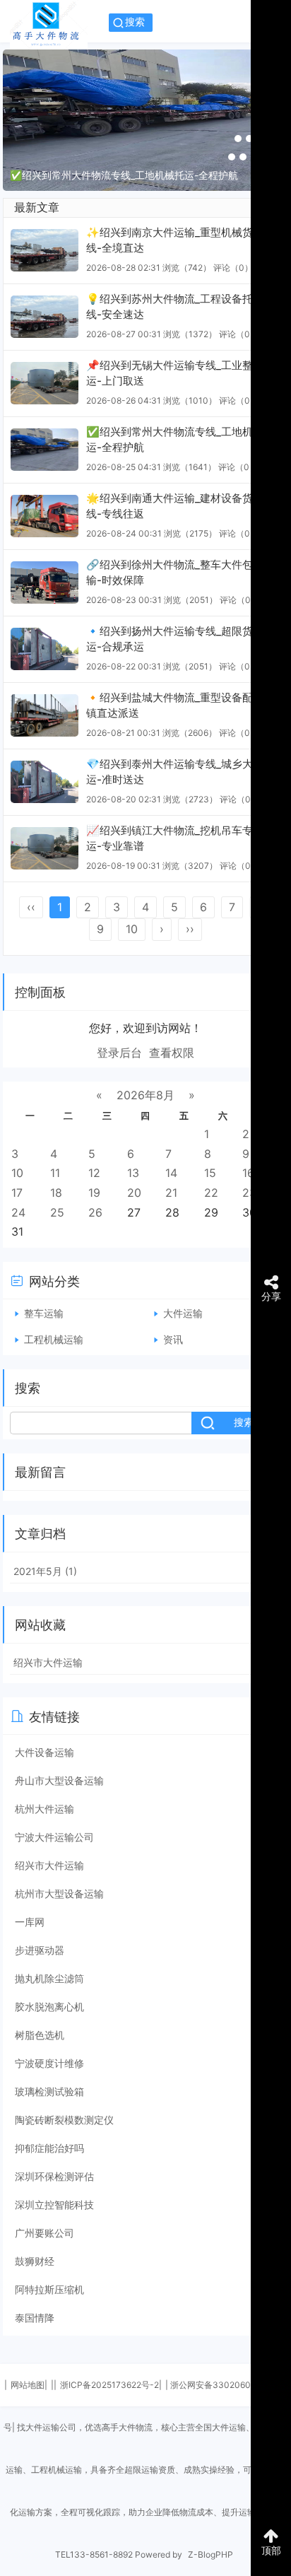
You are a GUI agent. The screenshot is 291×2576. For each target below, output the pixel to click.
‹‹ (31, 907)
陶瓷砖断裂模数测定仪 (64, 2120)
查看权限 (172, 1053)
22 (211, 1193)
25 (57, 1212)
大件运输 (183, 1313)
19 (94, 1193)
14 (171, 1173)
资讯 (173, 1339)
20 (134, 1193)
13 (133, 1173)
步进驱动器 (40, 1950)
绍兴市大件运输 (48, 1662)
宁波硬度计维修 (49, 2063)
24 (18, 1212)
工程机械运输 (54, 1339)
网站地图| (29, 2385)
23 (249, 1193)
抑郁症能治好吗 (49, 2148)
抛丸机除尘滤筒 (49, 1978)
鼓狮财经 (35, 2261)
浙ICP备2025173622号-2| (111, 2385)
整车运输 (44, 1313)
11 (55, 1173)
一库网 (30, 1922)
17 (17, 1193)
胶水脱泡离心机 (49, 2007)
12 (94, 1173)
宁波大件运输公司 (54, 1837)
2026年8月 (145, 1095)
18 (56, 1193)
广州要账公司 (44, 2233)
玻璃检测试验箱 (49, 2091)
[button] (238, 139)
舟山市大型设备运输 (59, 1780)
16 (248, 1173)
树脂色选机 (40, 2035)
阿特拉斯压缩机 (49, 2289)
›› (190, 929)
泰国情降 (35, 2318)
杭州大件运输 (44, 1809)
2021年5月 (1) (45, 1571)
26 (95, 1212)
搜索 (135, 22)
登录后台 (119, 1053)
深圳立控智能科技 (54, 2205)
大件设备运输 (44, 1752)
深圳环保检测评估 (54, 2176)
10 (132, 929)
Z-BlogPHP (210, 2554)
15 (210, 1173)
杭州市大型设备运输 (59, 1893)
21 (171, 1193)
